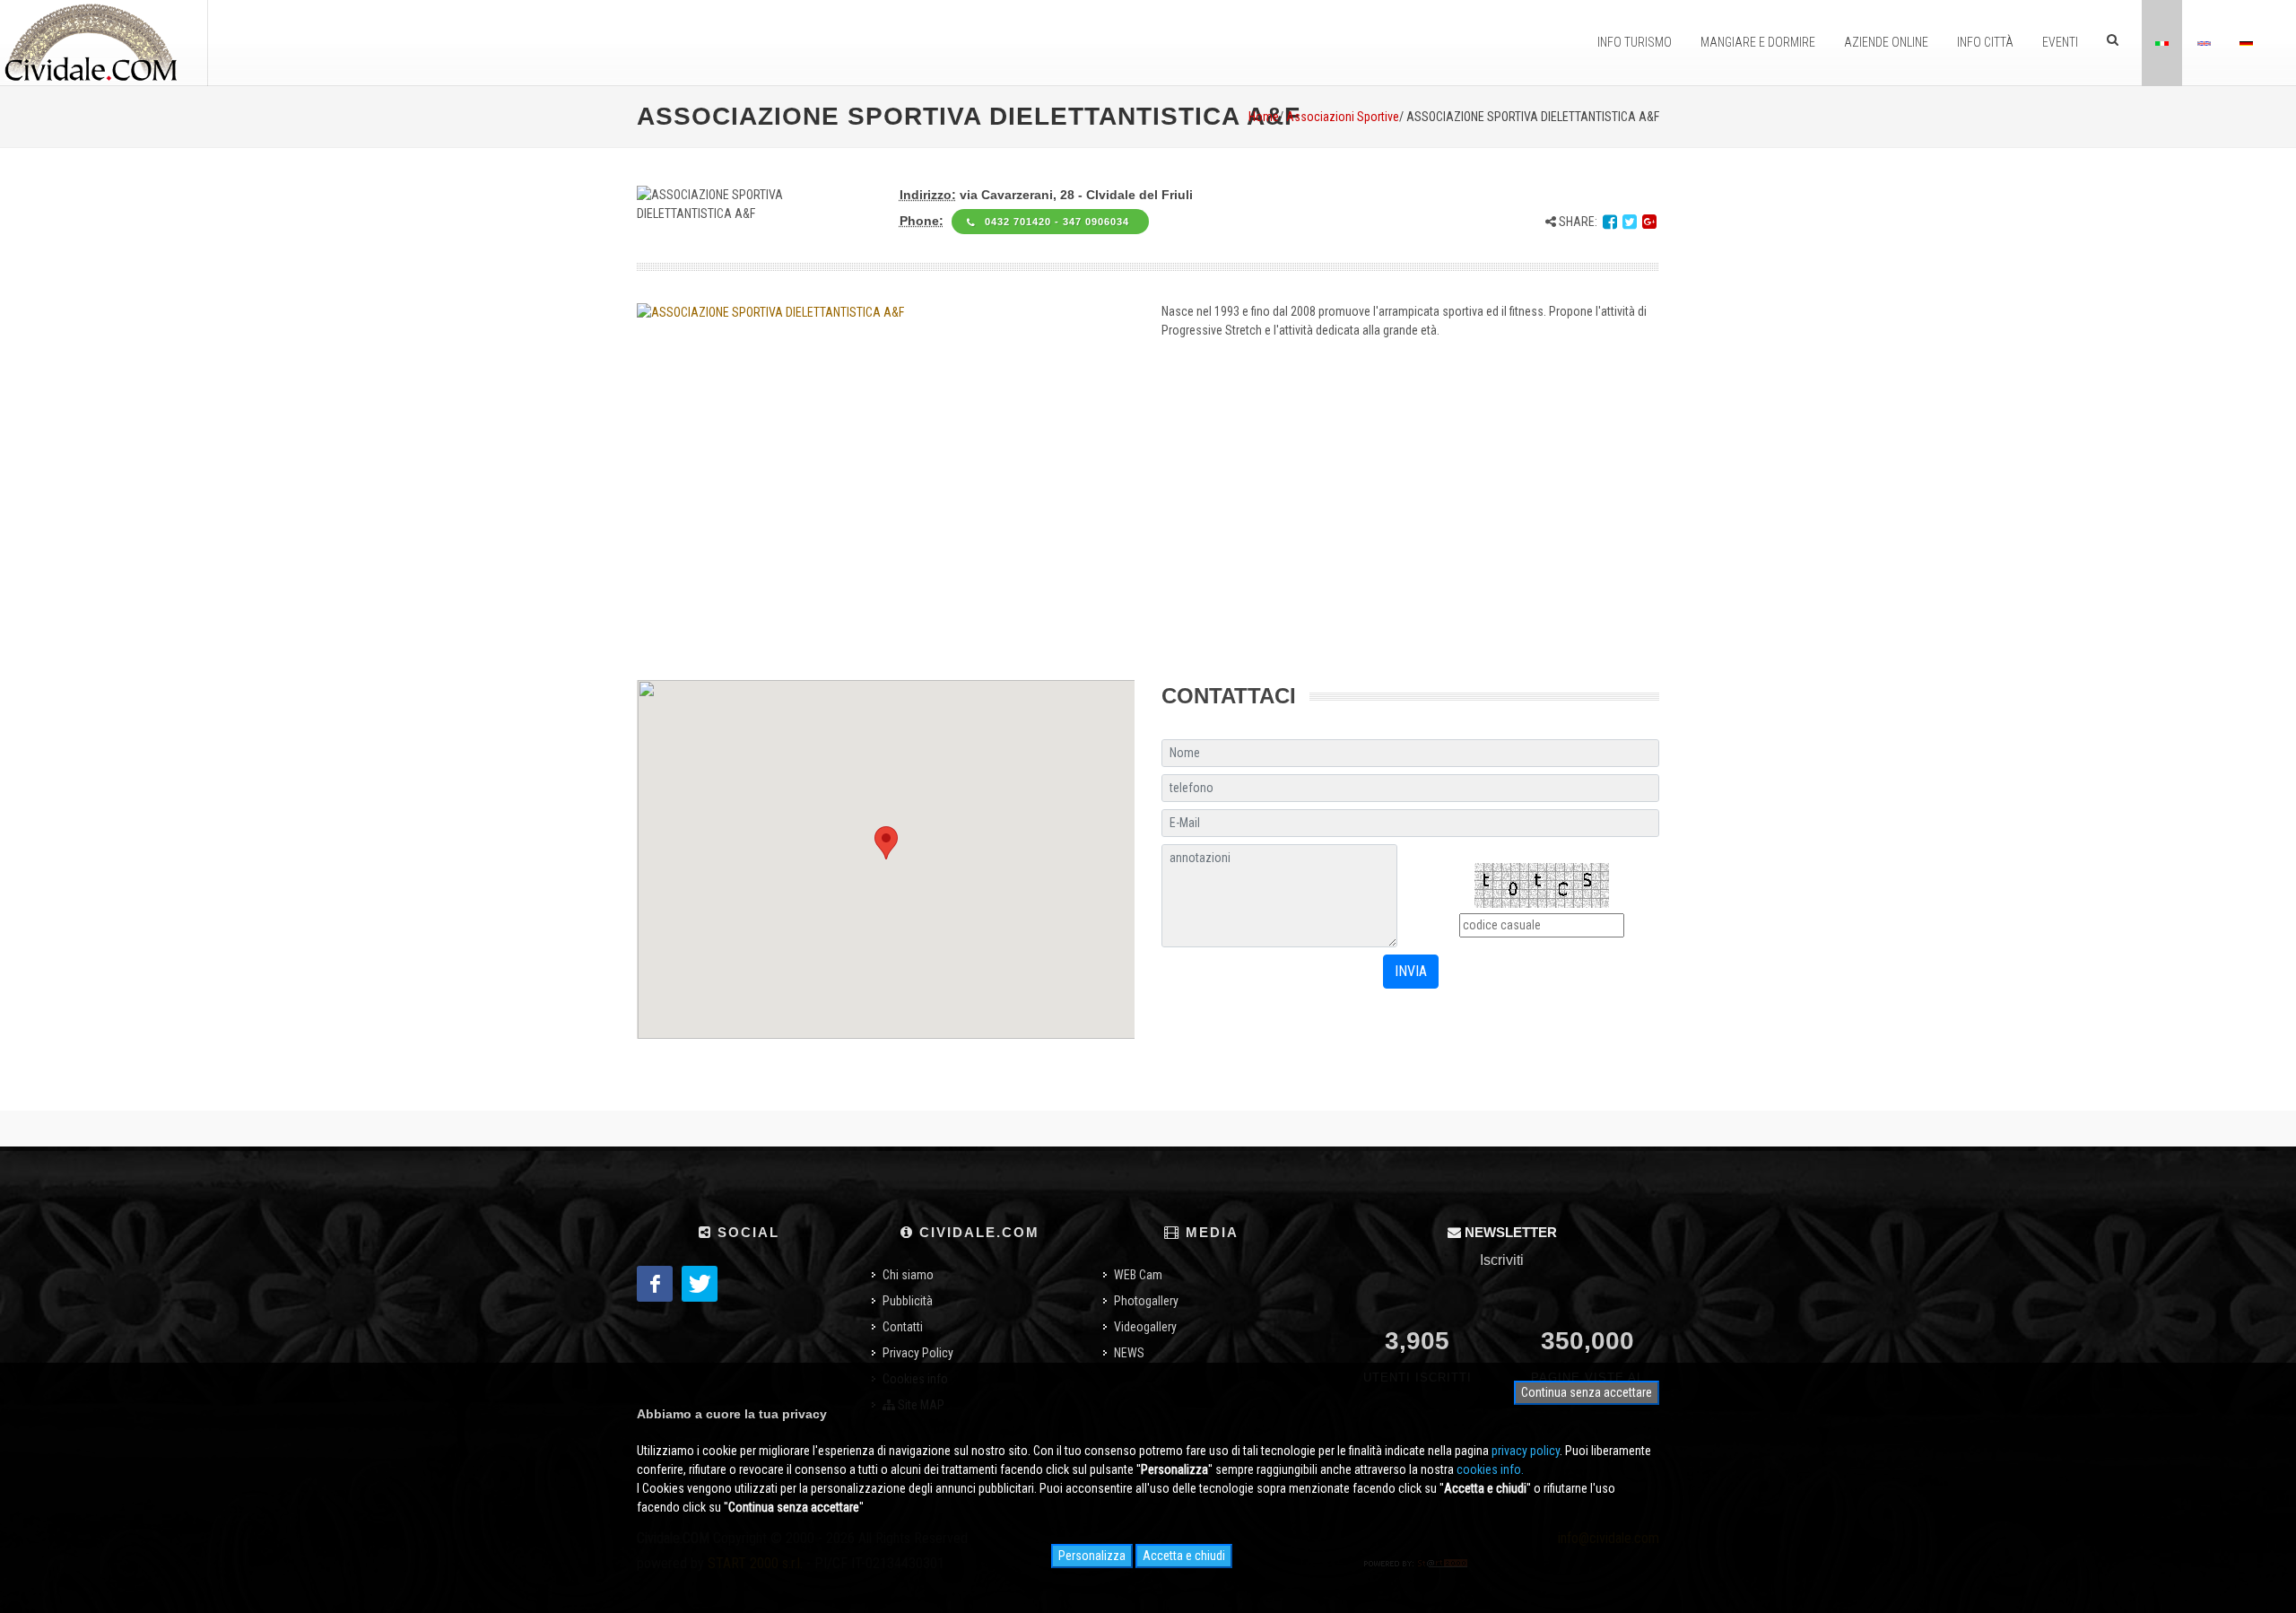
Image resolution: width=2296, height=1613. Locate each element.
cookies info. (1490, 1469)
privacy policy (1526, 1451)
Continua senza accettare (1587, 1392)
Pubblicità (908, 1301)
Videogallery (1145, 1327)
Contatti (903, 1327)
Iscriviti (1502, 1260)
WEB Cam (1138, 1275)
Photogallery (1146, 1301)
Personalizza (1092, 1556)
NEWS (1129, 1353)
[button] (886, 843)
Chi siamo (908, 1275)
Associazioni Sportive (1343, 117)
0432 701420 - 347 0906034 (1059, 222)
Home (1264, 117)
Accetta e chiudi (1184, 1556)
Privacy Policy (918, 1353)
